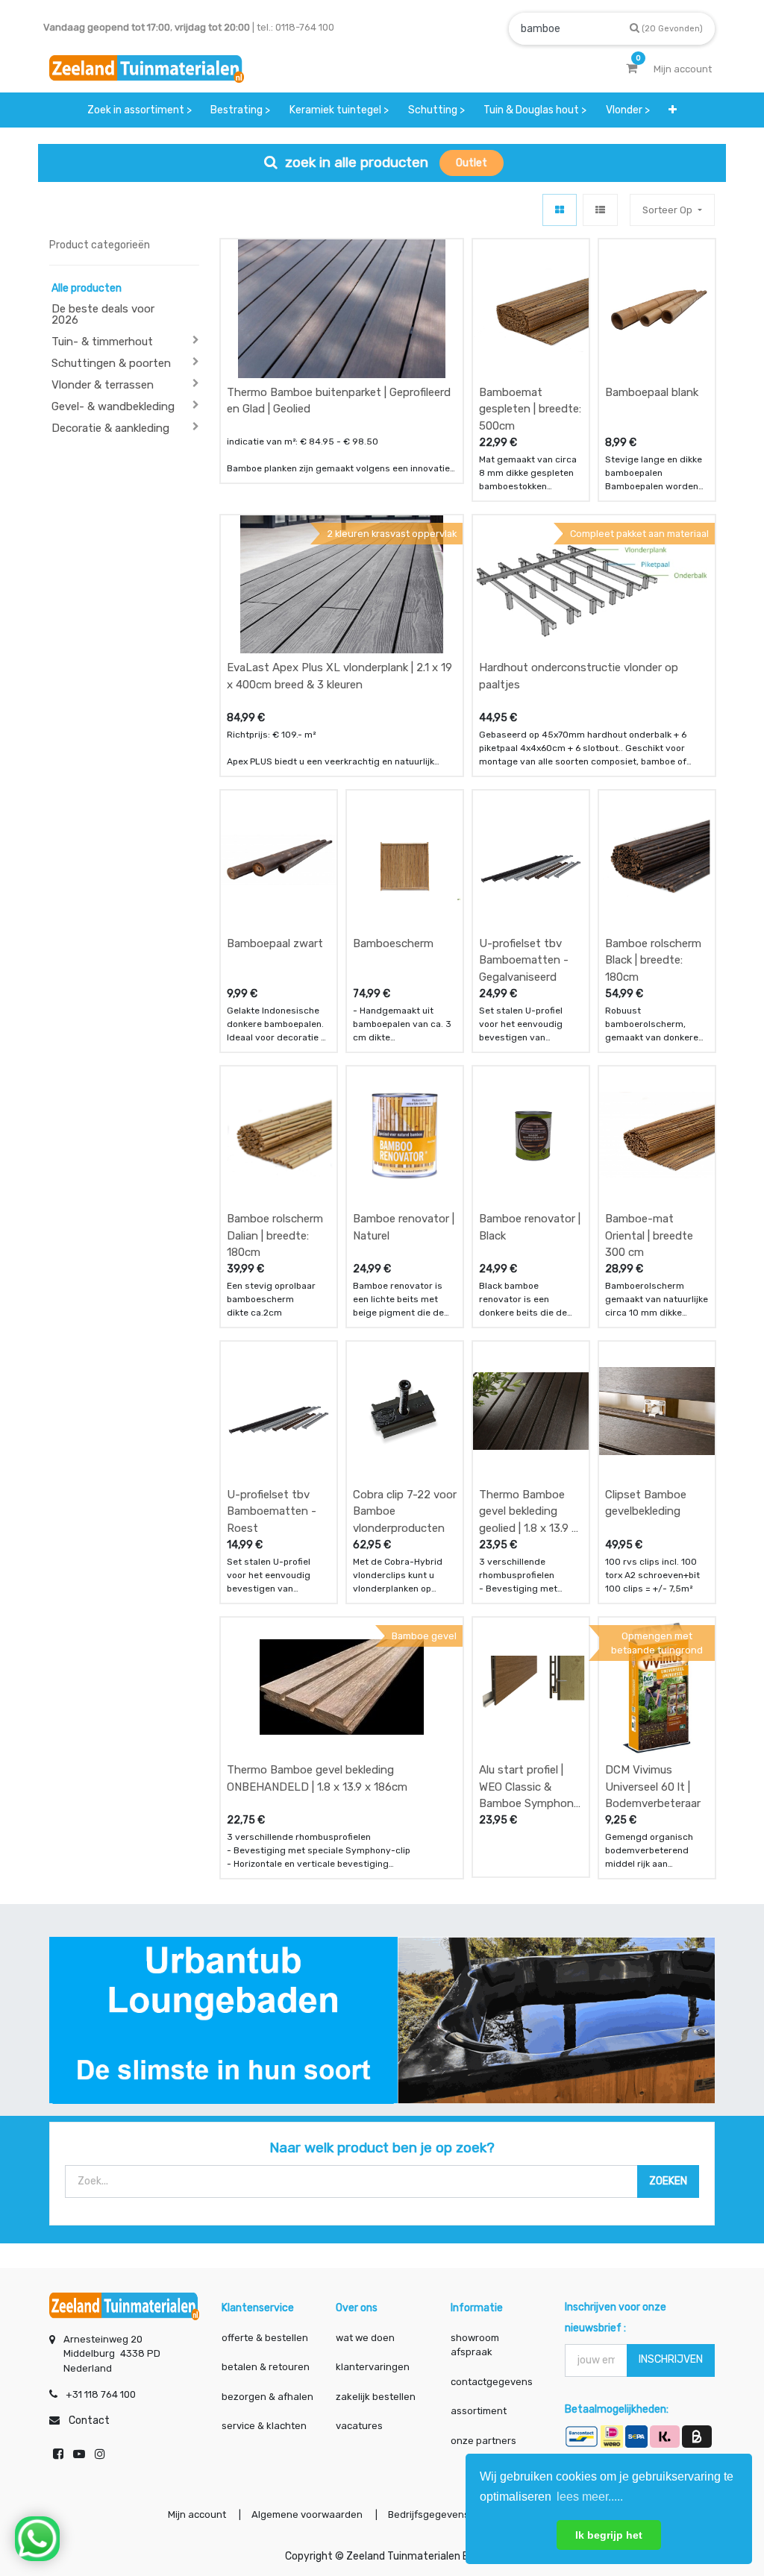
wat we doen (365, 2338)
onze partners (483, 2441)
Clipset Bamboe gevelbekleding (646, 1503)
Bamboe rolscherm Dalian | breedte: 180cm (275, 1235)
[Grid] (560, 210)
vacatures (359, 2426)
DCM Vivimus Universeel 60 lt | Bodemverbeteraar (653, 1787)
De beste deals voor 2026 (103, 314)
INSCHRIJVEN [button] (671, 2359)
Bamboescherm (393, 943)
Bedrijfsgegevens (430, 2514)
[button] (673, 110)
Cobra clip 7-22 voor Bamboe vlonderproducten (405, 1511)
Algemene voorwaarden (307, 2514)
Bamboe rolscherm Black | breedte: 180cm (653, 960)
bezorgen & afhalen (267, 2397)
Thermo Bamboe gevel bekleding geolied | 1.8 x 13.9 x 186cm (528, 1511)
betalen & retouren (266, 2367)
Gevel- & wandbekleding (113, 406)
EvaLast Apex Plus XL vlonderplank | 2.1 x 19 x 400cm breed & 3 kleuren (339, 676)
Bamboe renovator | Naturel (404, 1227)
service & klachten (264, 2426)
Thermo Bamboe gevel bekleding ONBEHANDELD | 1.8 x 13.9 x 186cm (317, 1778)
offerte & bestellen (266, 2338)
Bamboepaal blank (652, 392)
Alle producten (87, 288)
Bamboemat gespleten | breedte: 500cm (530, 409)
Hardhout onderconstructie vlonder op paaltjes (579, 676)
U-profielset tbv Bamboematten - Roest (272, 1511)
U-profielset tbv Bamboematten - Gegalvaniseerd (524, 960)
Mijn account (197, 2514)
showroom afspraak (475, 2345)
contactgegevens (492, 2382)
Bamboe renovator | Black (530, 1227)
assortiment (479, 2411)
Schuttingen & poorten (111, 363)
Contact (89, 2421)
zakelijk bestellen (376, 2397)
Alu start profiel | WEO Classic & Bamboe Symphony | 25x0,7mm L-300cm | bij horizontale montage (529, 1787)
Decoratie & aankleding (110, 428)
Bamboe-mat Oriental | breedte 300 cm (649, 1235)
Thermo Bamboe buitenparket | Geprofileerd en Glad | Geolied (339, 401)
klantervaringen (373, 2367)
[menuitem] (140, 110)
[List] (600, 210)
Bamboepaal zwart (275, 943)
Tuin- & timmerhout (102, 342)
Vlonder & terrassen (103, 385)
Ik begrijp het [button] (609, 2535)
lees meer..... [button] (590, 2497)
